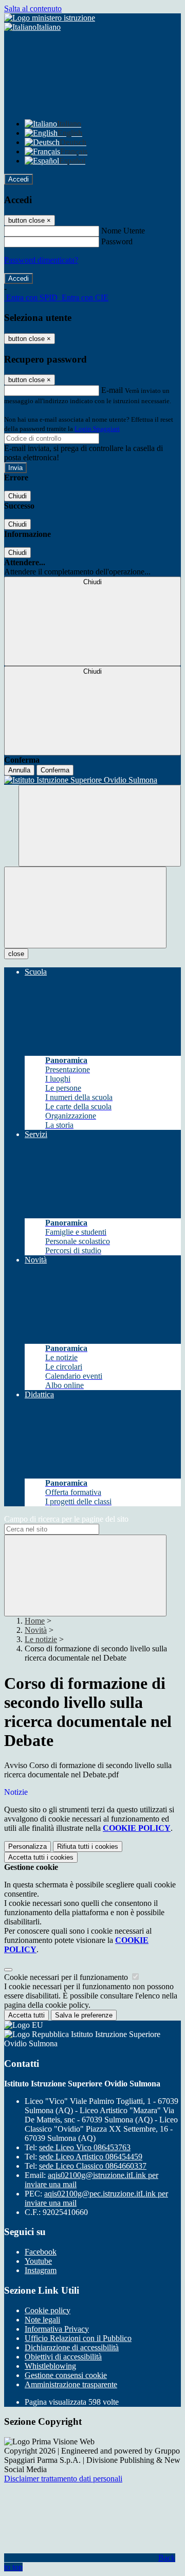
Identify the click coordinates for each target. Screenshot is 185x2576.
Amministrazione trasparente (71, 2384)
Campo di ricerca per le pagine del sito (66, 1519)
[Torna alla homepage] (92, 780)
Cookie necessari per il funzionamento (67, 1977)
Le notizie (41, 1639)
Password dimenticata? (41, 260)
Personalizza (27, 1847)
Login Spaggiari (97, 429)
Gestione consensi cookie (66, 2375)
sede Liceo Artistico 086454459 (91, 2157)
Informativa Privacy (57, 2329)
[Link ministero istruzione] (50, 18)
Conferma (55, 770)
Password (117, 241)
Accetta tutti (41, 1857)
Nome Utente (123, 231)
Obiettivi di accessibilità (63, 2357)
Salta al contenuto (33, 8)
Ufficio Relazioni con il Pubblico (78, 2338)
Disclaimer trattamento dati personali (63, 2479)
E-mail (112, 390)
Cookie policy (48, 2310)
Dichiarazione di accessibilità (72, 2347)
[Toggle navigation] (85, 907)
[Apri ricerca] (100, 826)
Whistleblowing (50, 2366)
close (16, 954)
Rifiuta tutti (88, 1847)
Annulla (19, 770)
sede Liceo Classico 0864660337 (93, 2166)
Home (35, 1621)
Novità (36, 1630)
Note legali (42, 2320)
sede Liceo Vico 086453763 (85, 2147)
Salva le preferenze (84, 2015)
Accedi (18, 179)
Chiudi (17, 496)
